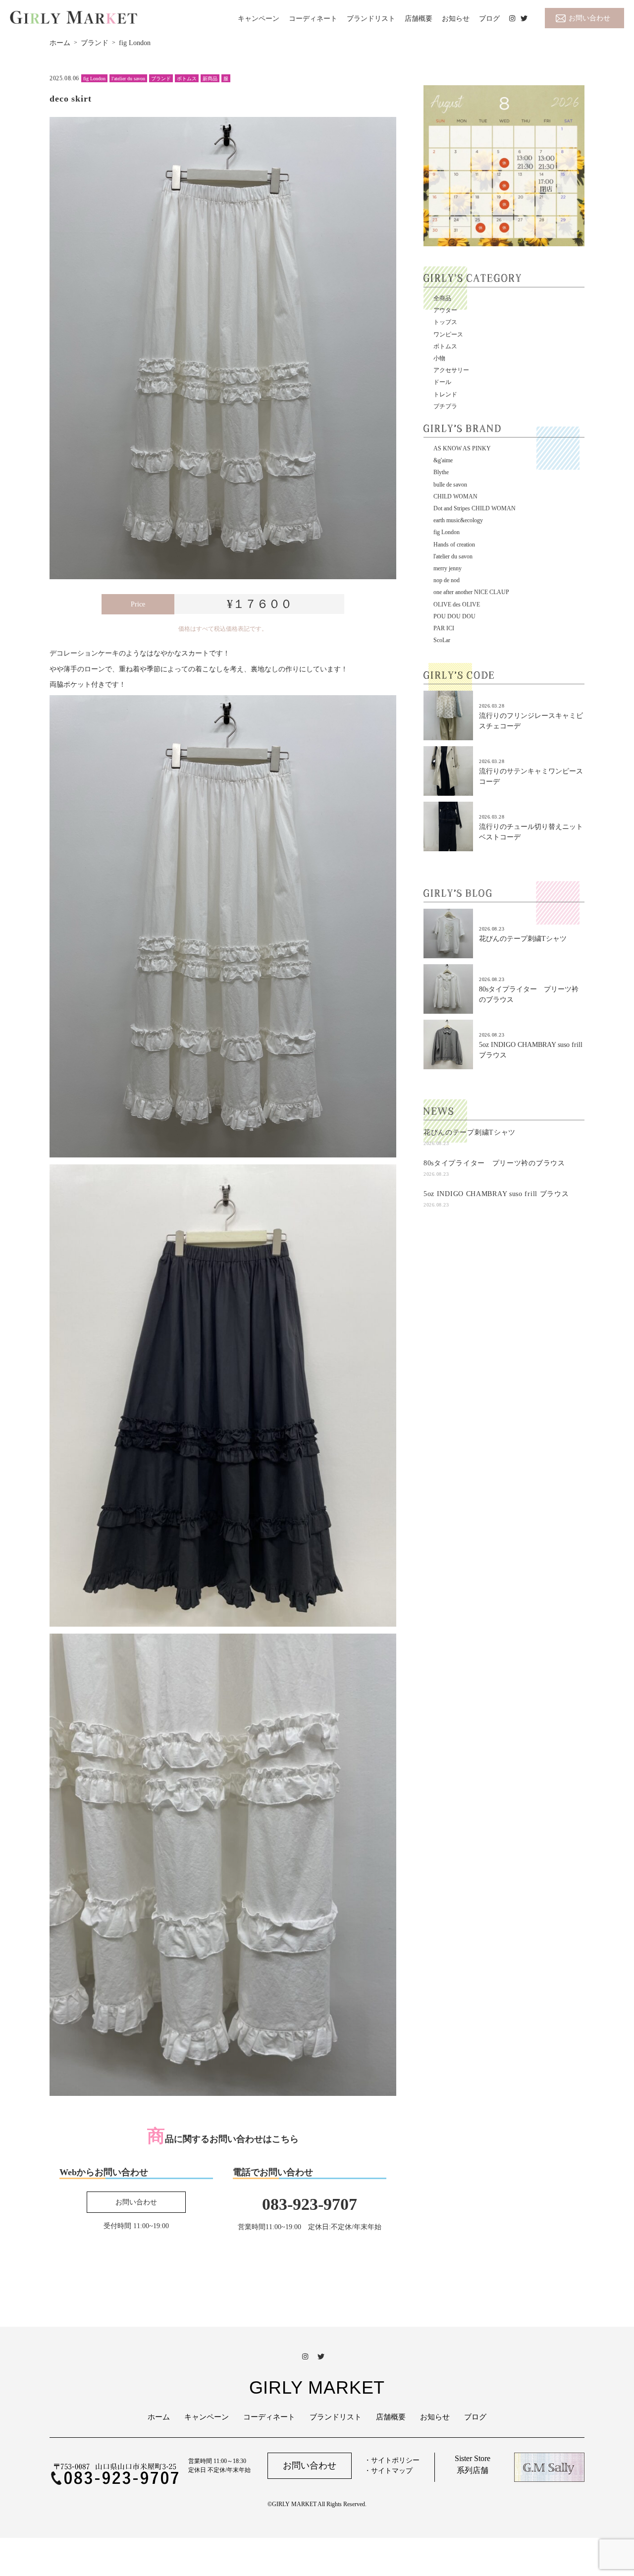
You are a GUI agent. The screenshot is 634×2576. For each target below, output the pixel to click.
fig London (94, 79)
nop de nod (447, 580)
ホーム (159, 2417)
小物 (439, 358)
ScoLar (442, 640)
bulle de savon (450, 485)
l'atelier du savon (128, 79)
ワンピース (448, 334)
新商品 (210, 79)
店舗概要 (419, 19)
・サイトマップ (388, 2471)
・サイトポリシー (392, 2460)
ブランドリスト (371, 19)
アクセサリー (451, 370)
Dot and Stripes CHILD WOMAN (475, 508)
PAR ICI (444, 628)
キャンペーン (259, 19)
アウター (445, 310)
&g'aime (443, 460)
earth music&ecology (458, 520)
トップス (445, 322)
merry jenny (448, 568)
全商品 (442, 298)
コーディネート (313, 19)
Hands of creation (454, 545)
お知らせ (456, 19)
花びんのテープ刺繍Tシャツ (523, 939)
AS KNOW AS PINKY (462, 448)
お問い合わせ (589, 18)
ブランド (161, 79)
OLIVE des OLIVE (457, 604)
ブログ (489, 19)
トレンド (445, 394)
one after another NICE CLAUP (471, 592)
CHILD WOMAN (455, 496)
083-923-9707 (310, 2204)
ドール (442, 382)
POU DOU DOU (454, 616)
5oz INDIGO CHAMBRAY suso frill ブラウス (496, 1194)
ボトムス (187, 79)
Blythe (441, 472)
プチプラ (445, 406)
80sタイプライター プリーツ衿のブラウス (494, 1163)
